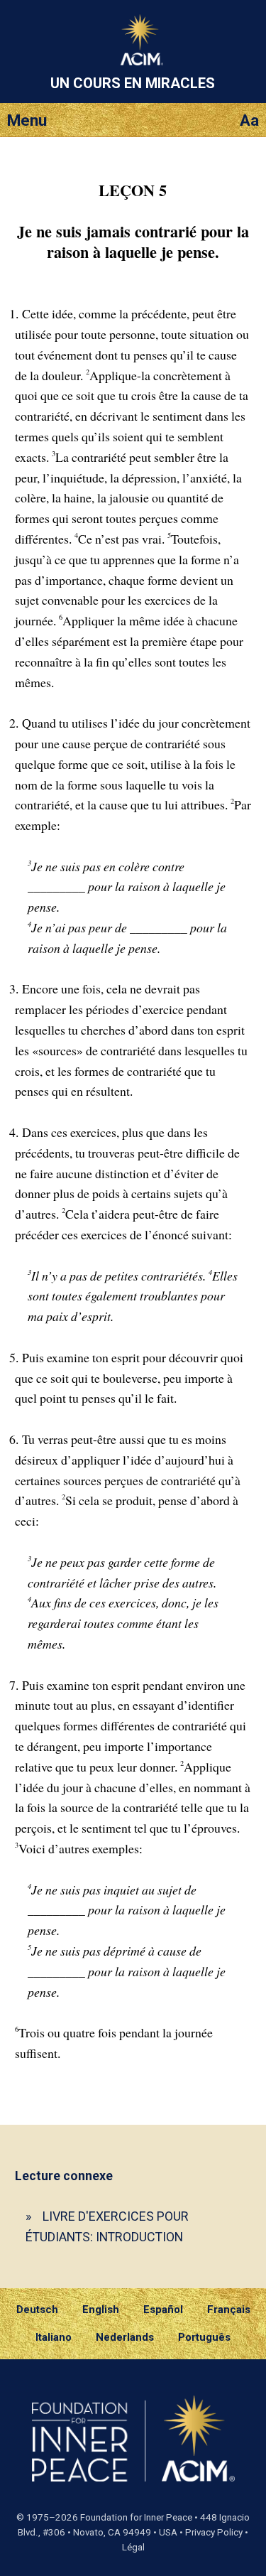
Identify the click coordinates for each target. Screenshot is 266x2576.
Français (229, 2310)
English (101, 2310)
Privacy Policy (214, 2532)
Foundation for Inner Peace (136, 2517)
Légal (133, 2547)
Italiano (54, 2337)
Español (163, 2310)
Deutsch (37, 2310)
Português (204, 2337)
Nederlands (125, 2337)
